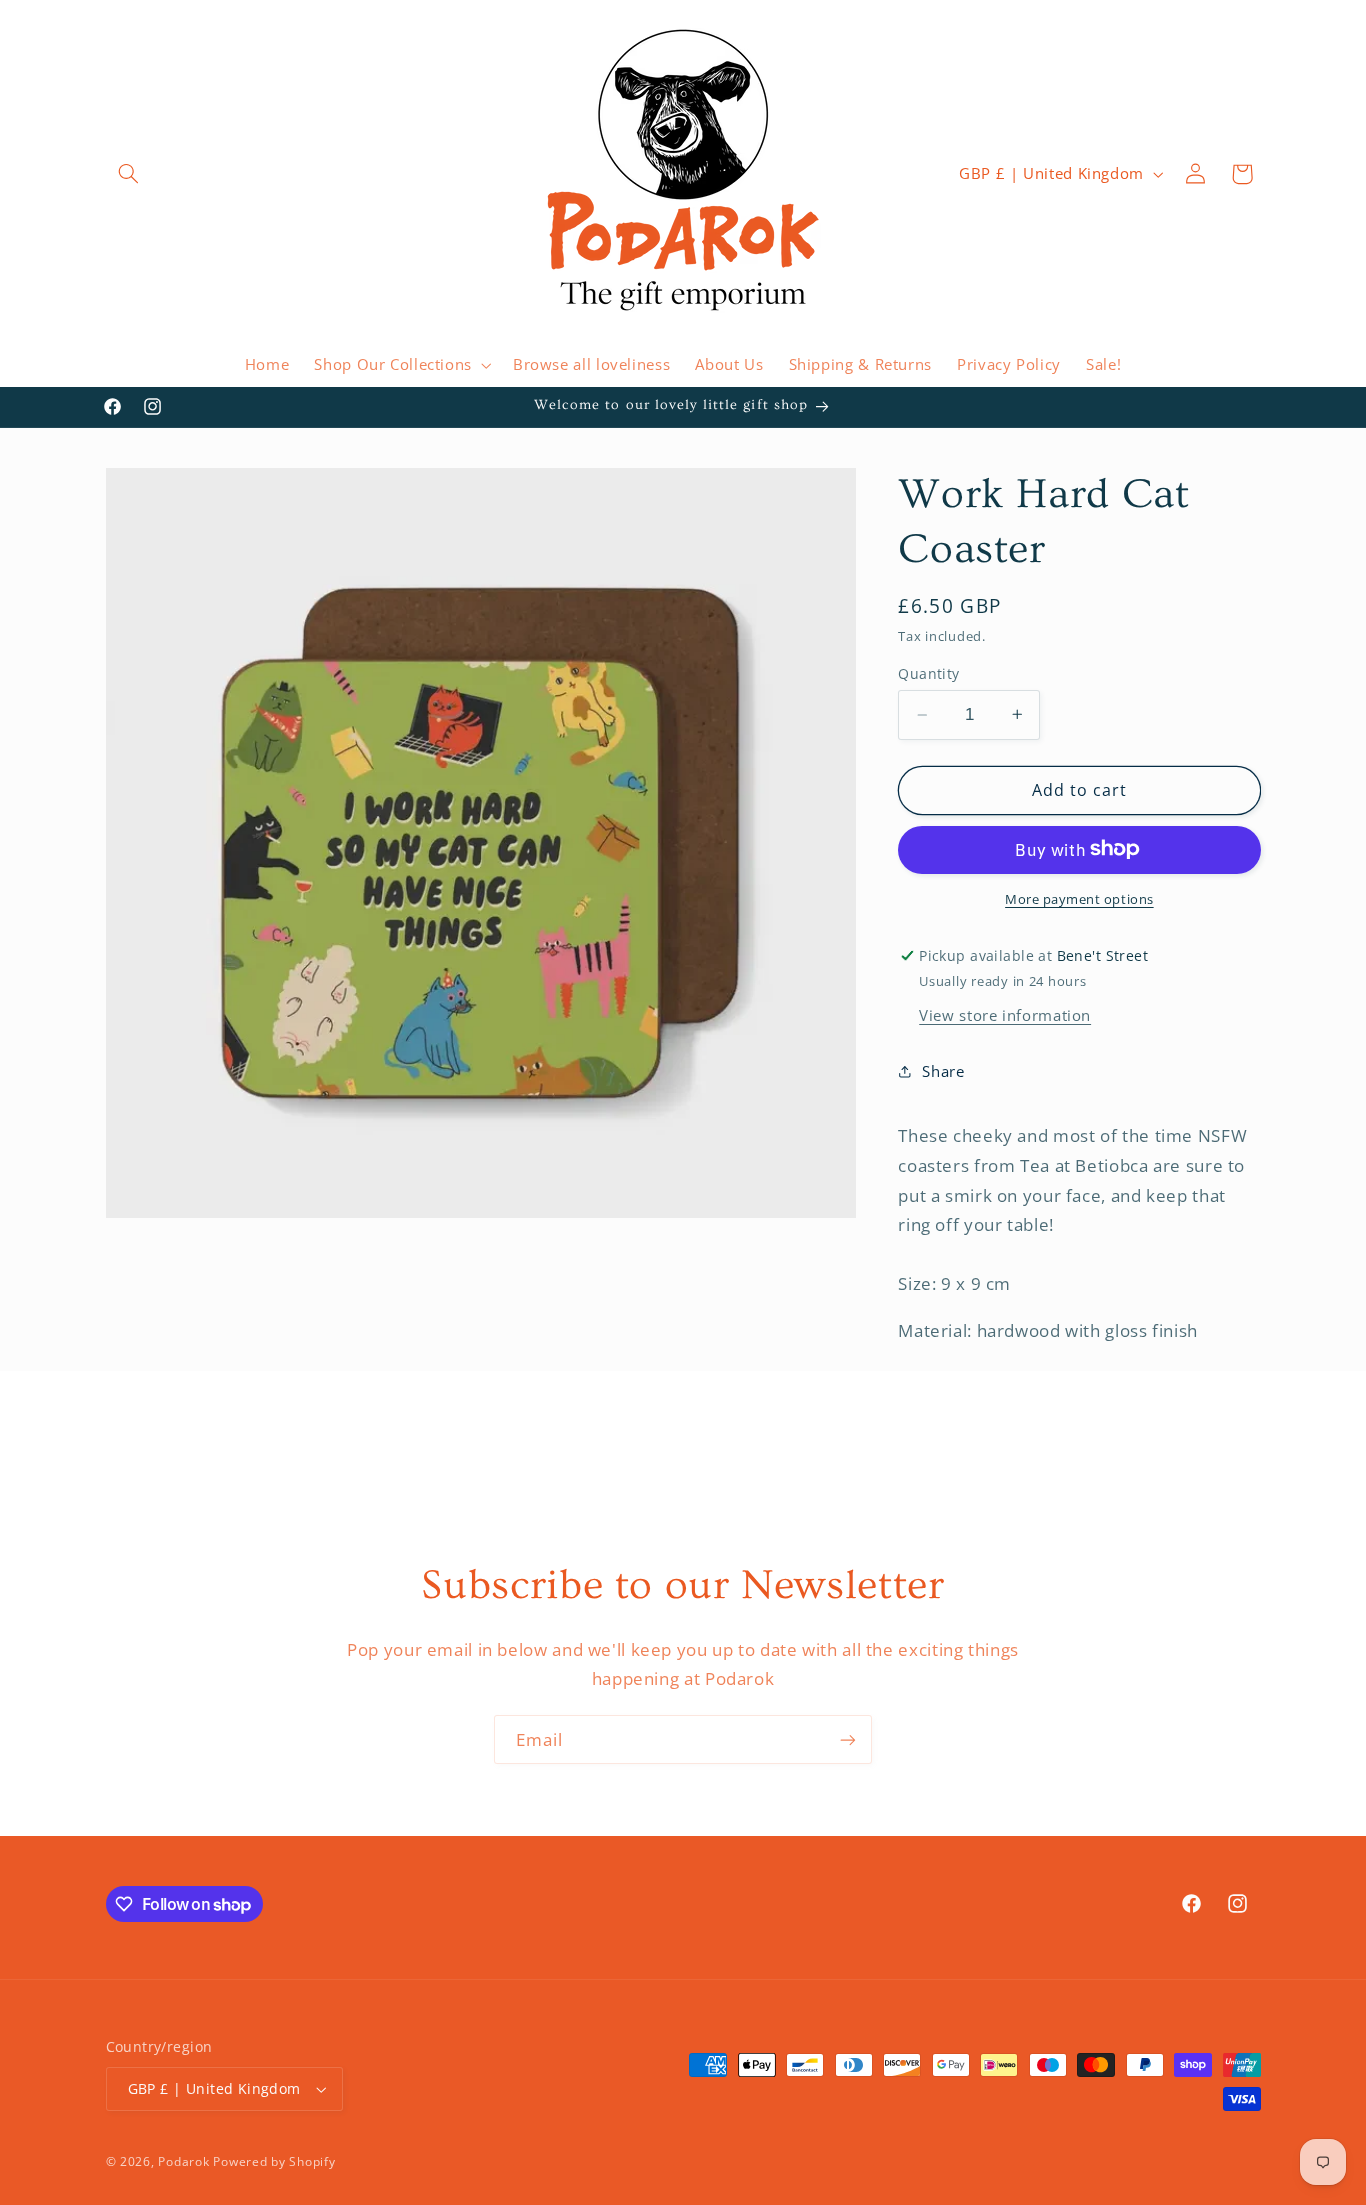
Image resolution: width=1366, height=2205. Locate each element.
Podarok (183, 2161)
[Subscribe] (848, 1739)
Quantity (928, 673)
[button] (129, 174)
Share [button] (943, 1071)
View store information (1005, 1014)
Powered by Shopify (274, 2161)
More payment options (1079, 898)
